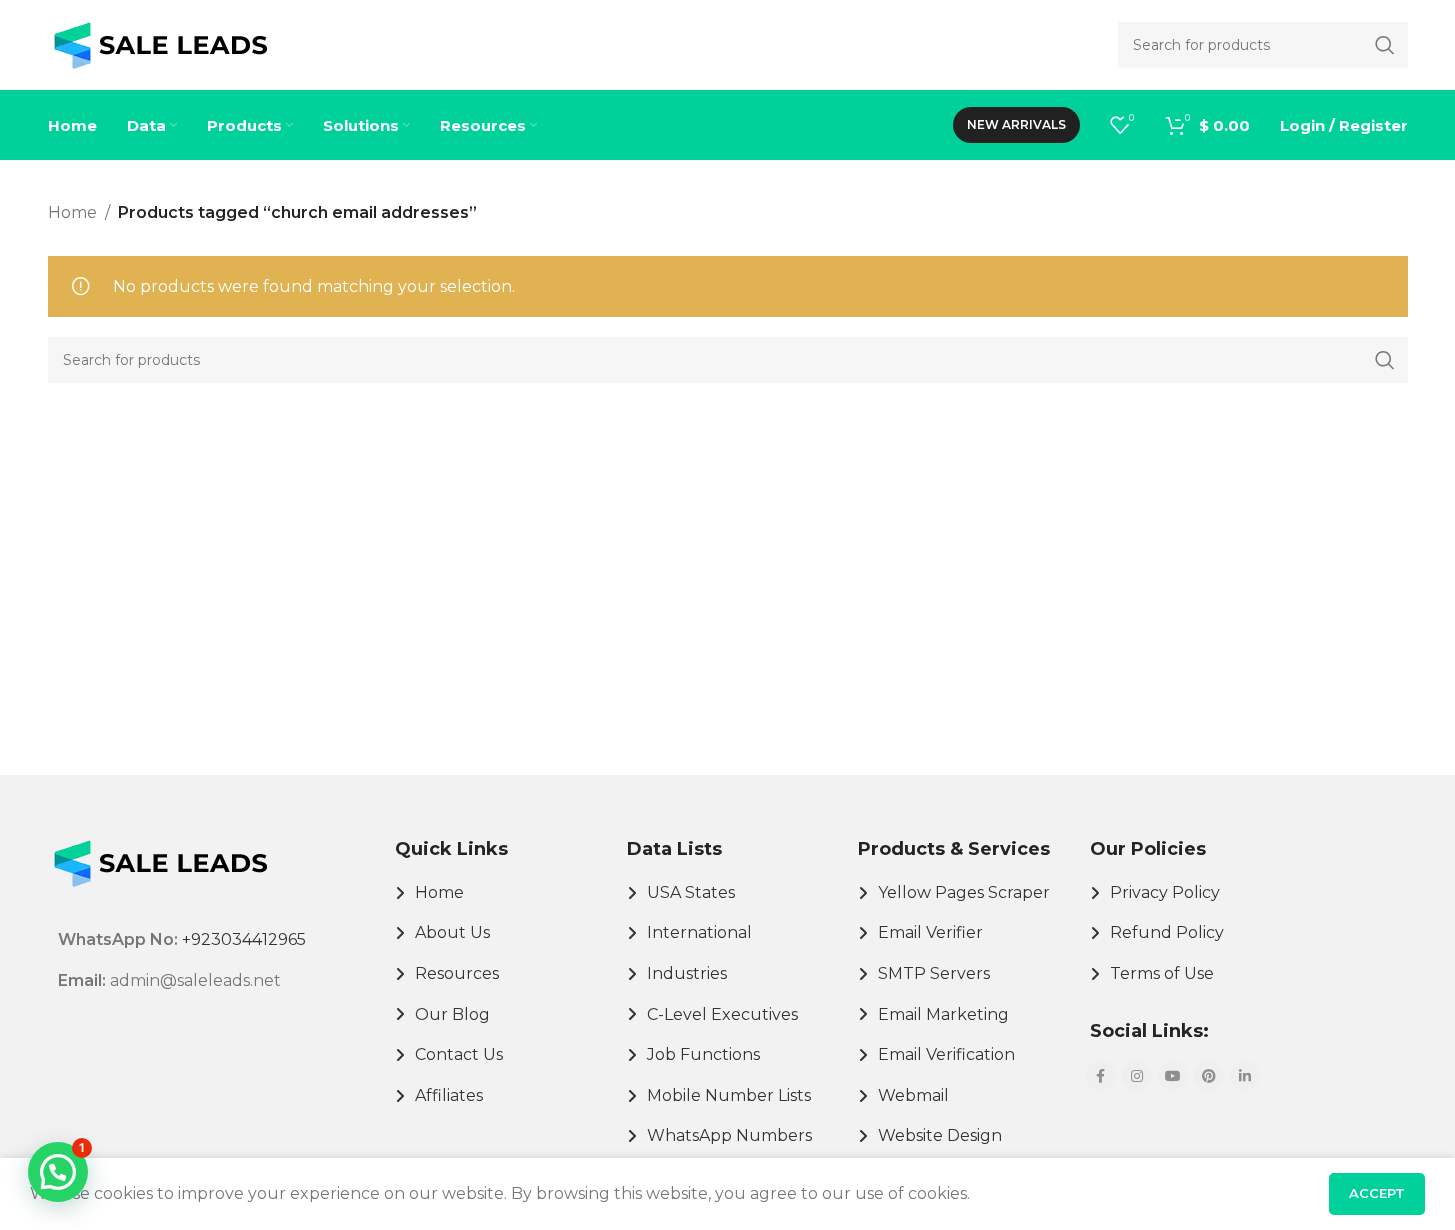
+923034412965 (244, 939)
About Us (452, 932)
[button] (58, 1172)
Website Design (940, 1135)
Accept (1377, 1193)
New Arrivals (1016, 124)
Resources (457, 973)
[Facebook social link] (1101, 1076)
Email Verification (946, 1054)
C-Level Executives (722, 1014)
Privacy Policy (1165, 892)
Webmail (913, 1095)
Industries (687, 973)
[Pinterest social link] (1209, 1076)
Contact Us (459, 1054)
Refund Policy (1167, 932)
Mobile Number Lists (729, 1095)
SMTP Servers (934, 973)
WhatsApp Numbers (729, 1135)
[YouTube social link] (1173, 1076)
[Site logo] (160, 43)
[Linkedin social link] (1245, 1076)
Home (72, 212)
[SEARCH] (1385, 360)
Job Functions (703, 1054)
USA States (691, 892)
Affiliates (449, 1095)
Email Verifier (930, 932)
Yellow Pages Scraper (964, 892)
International (699, 932)
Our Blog (452, 1014)
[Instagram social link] (1137, 1076)
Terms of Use (1162, 973)
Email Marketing (943, 1014)
